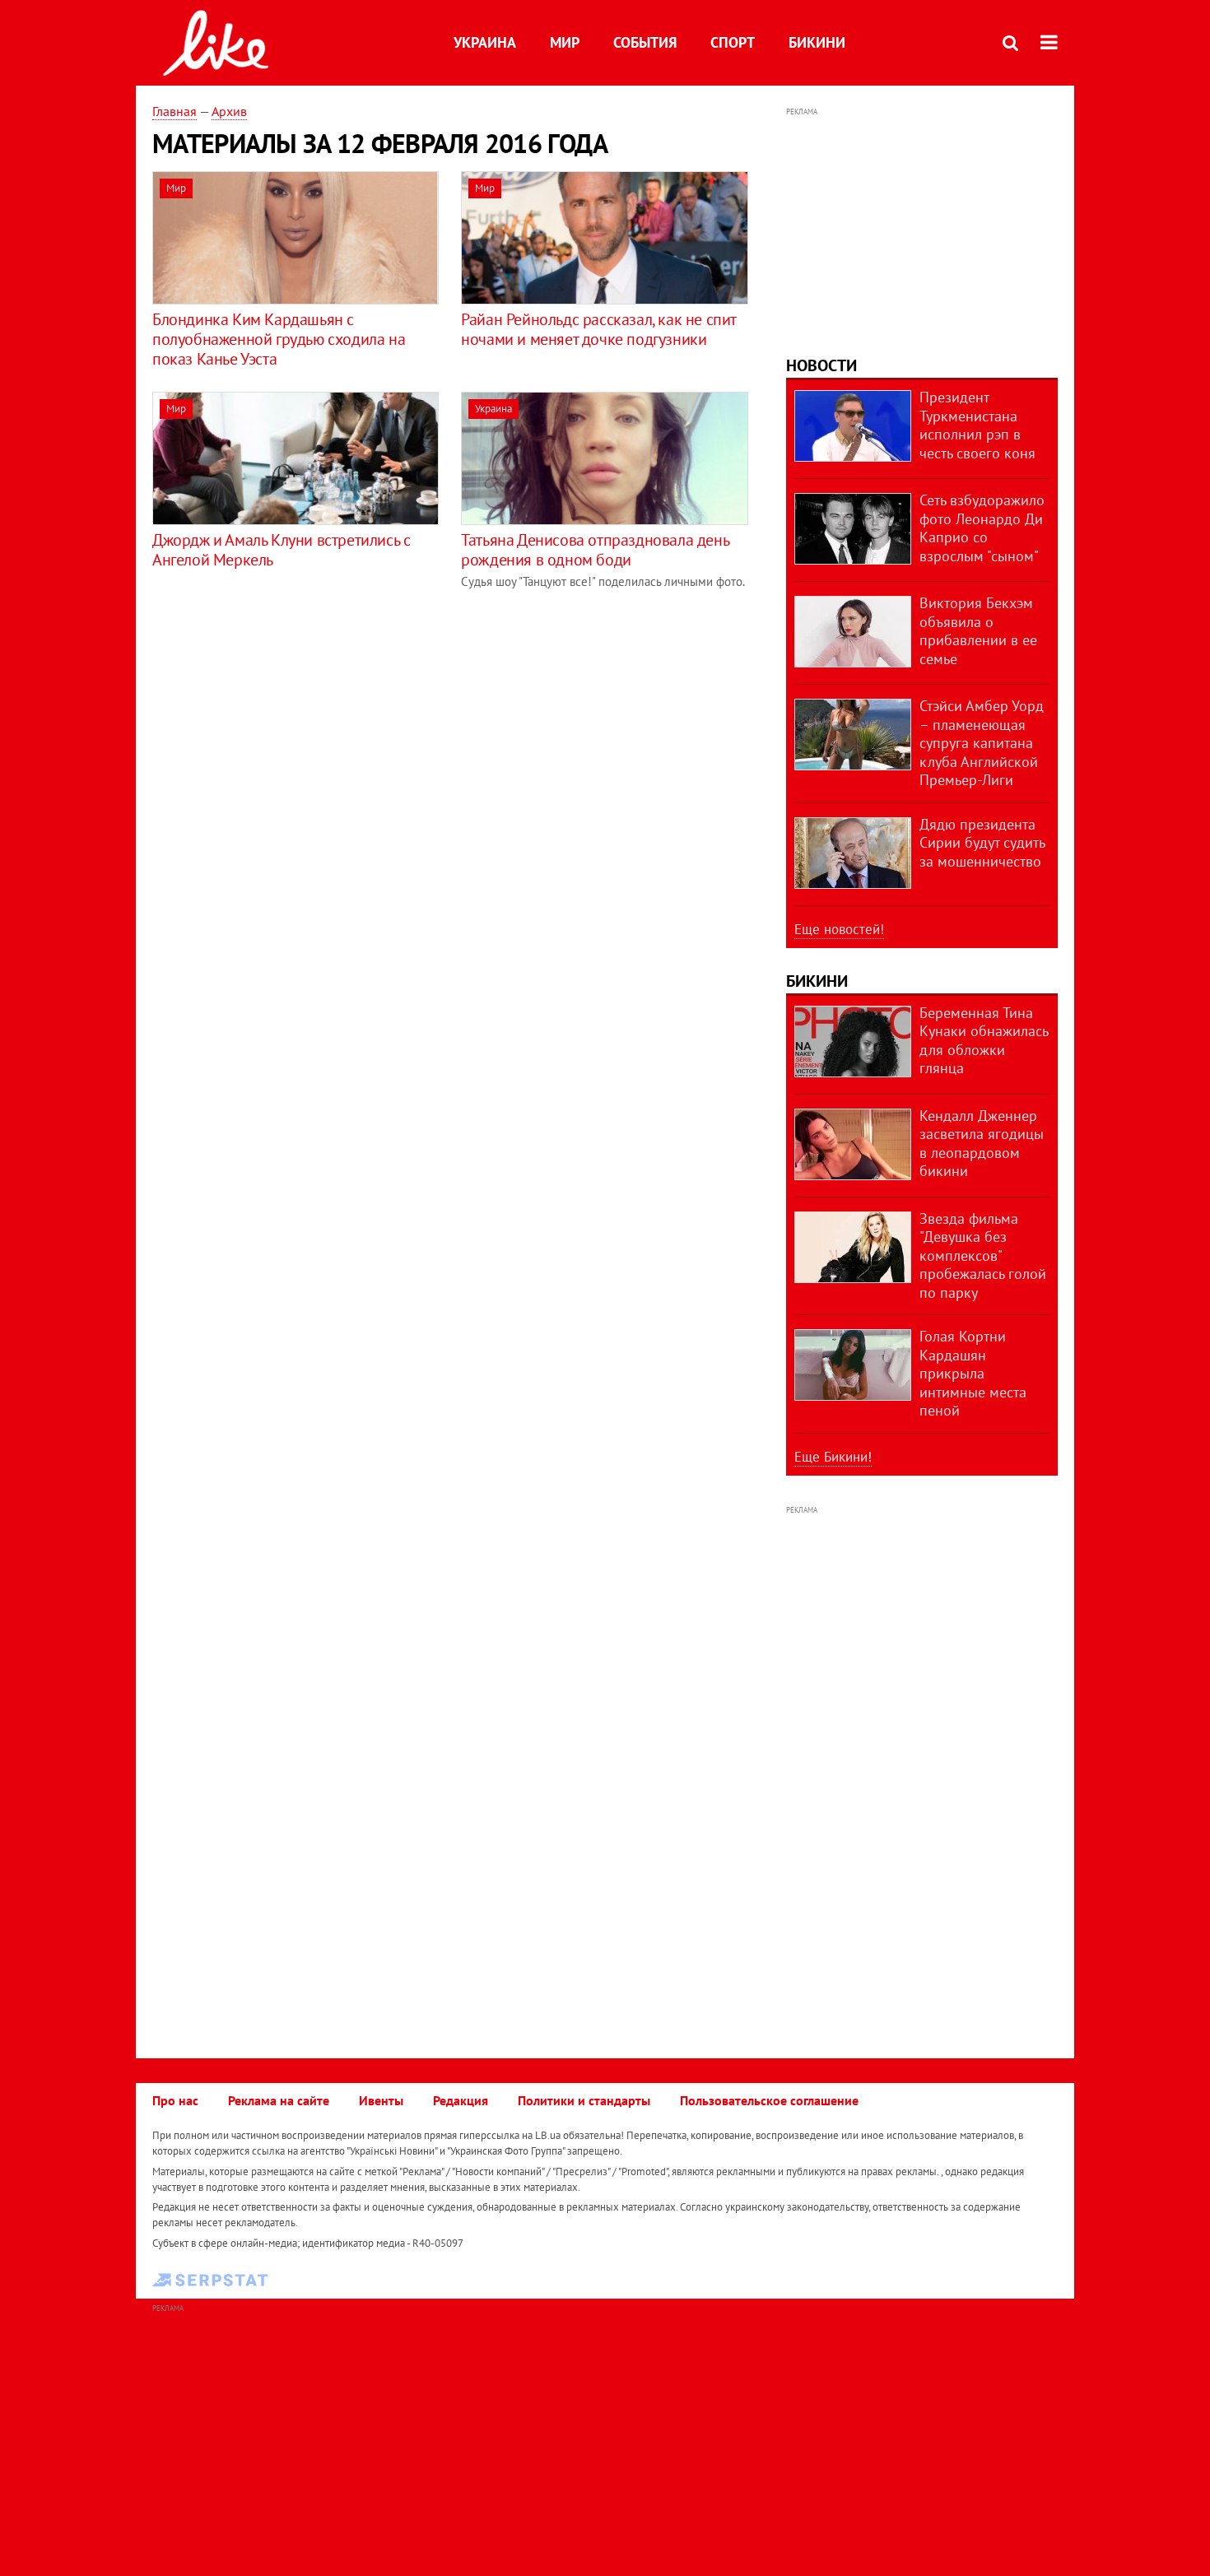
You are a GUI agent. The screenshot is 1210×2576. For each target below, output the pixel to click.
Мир (565, 42)
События (645, 42)
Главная (175, 111)
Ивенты (381, 2100)
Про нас (175, 2100)
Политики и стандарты (584, 2100)
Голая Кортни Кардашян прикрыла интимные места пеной (973, 1373)
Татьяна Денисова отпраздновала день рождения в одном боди (595, 550)
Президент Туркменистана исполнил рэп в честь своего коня (977, 425)
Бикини (817, 42)
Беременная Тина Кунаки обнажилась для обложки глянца (984, 1041)
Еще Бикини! (833, 1457)
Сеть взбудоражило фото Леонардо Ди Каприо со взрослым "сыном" (982, 528)
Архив (229, 111)
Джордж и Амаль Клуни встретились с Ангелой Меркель (281, 550)
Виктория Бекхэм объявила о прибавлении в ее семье (978, 631)
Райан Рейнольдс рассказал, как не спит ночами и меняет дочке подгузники (598, 329)
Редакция (461, 2100)
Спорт (733, 42)
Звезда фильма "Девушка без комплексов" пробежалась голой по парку (983, 1255)
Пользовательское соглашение (769, 2100)
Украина (485, 42)
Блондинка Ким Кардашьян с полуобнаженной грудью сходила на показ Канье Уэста (279, 339)
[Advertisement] (291, 725)
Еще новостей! (839, 929)
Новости (821, 365)
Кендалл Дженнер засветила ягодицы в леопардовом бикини (982, 1144)
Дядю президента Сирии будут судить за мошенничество (982, 843)
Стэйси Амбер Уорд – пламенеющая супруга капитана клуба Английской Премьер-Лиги (982, 743)
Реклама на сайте (279, 2100)
